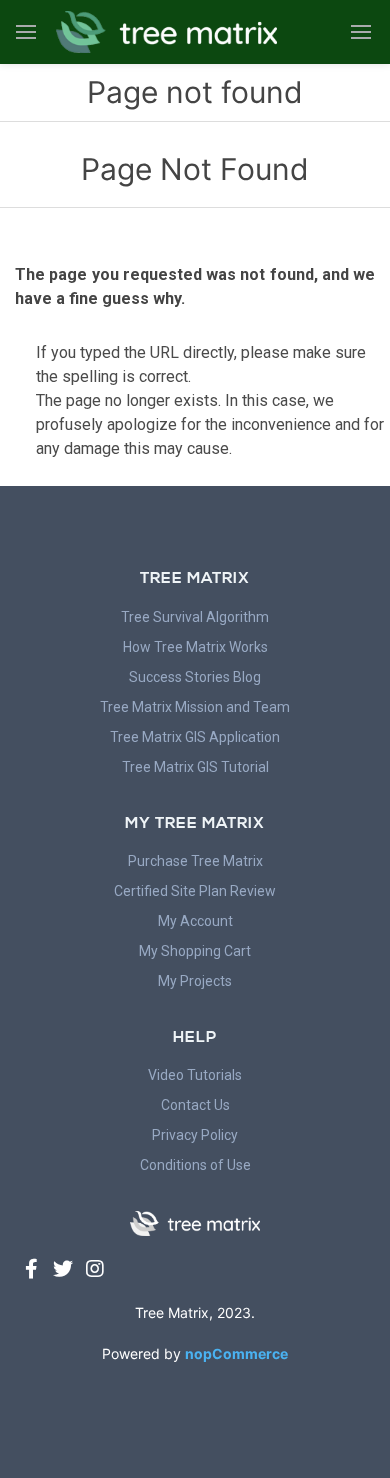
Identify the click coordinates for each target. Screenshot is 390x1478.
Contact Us (195, 1105)
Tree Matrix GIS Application (195, 737)
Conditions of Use (195, 1165)
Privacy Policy (195, 1135)
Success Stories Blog (195, 677)
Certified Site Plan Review (195, 891)
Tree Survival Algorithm (195, 617)
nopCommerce (236, 1353)
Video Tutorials (195, 1075)
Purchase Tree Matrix (195, 861)
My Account (195, 921)
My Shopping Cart (195, 951)
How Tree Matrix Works (195, 647)
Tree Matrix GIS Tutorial (195, 767)
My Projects (195, 981)
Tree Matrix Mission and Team (195, 707)
